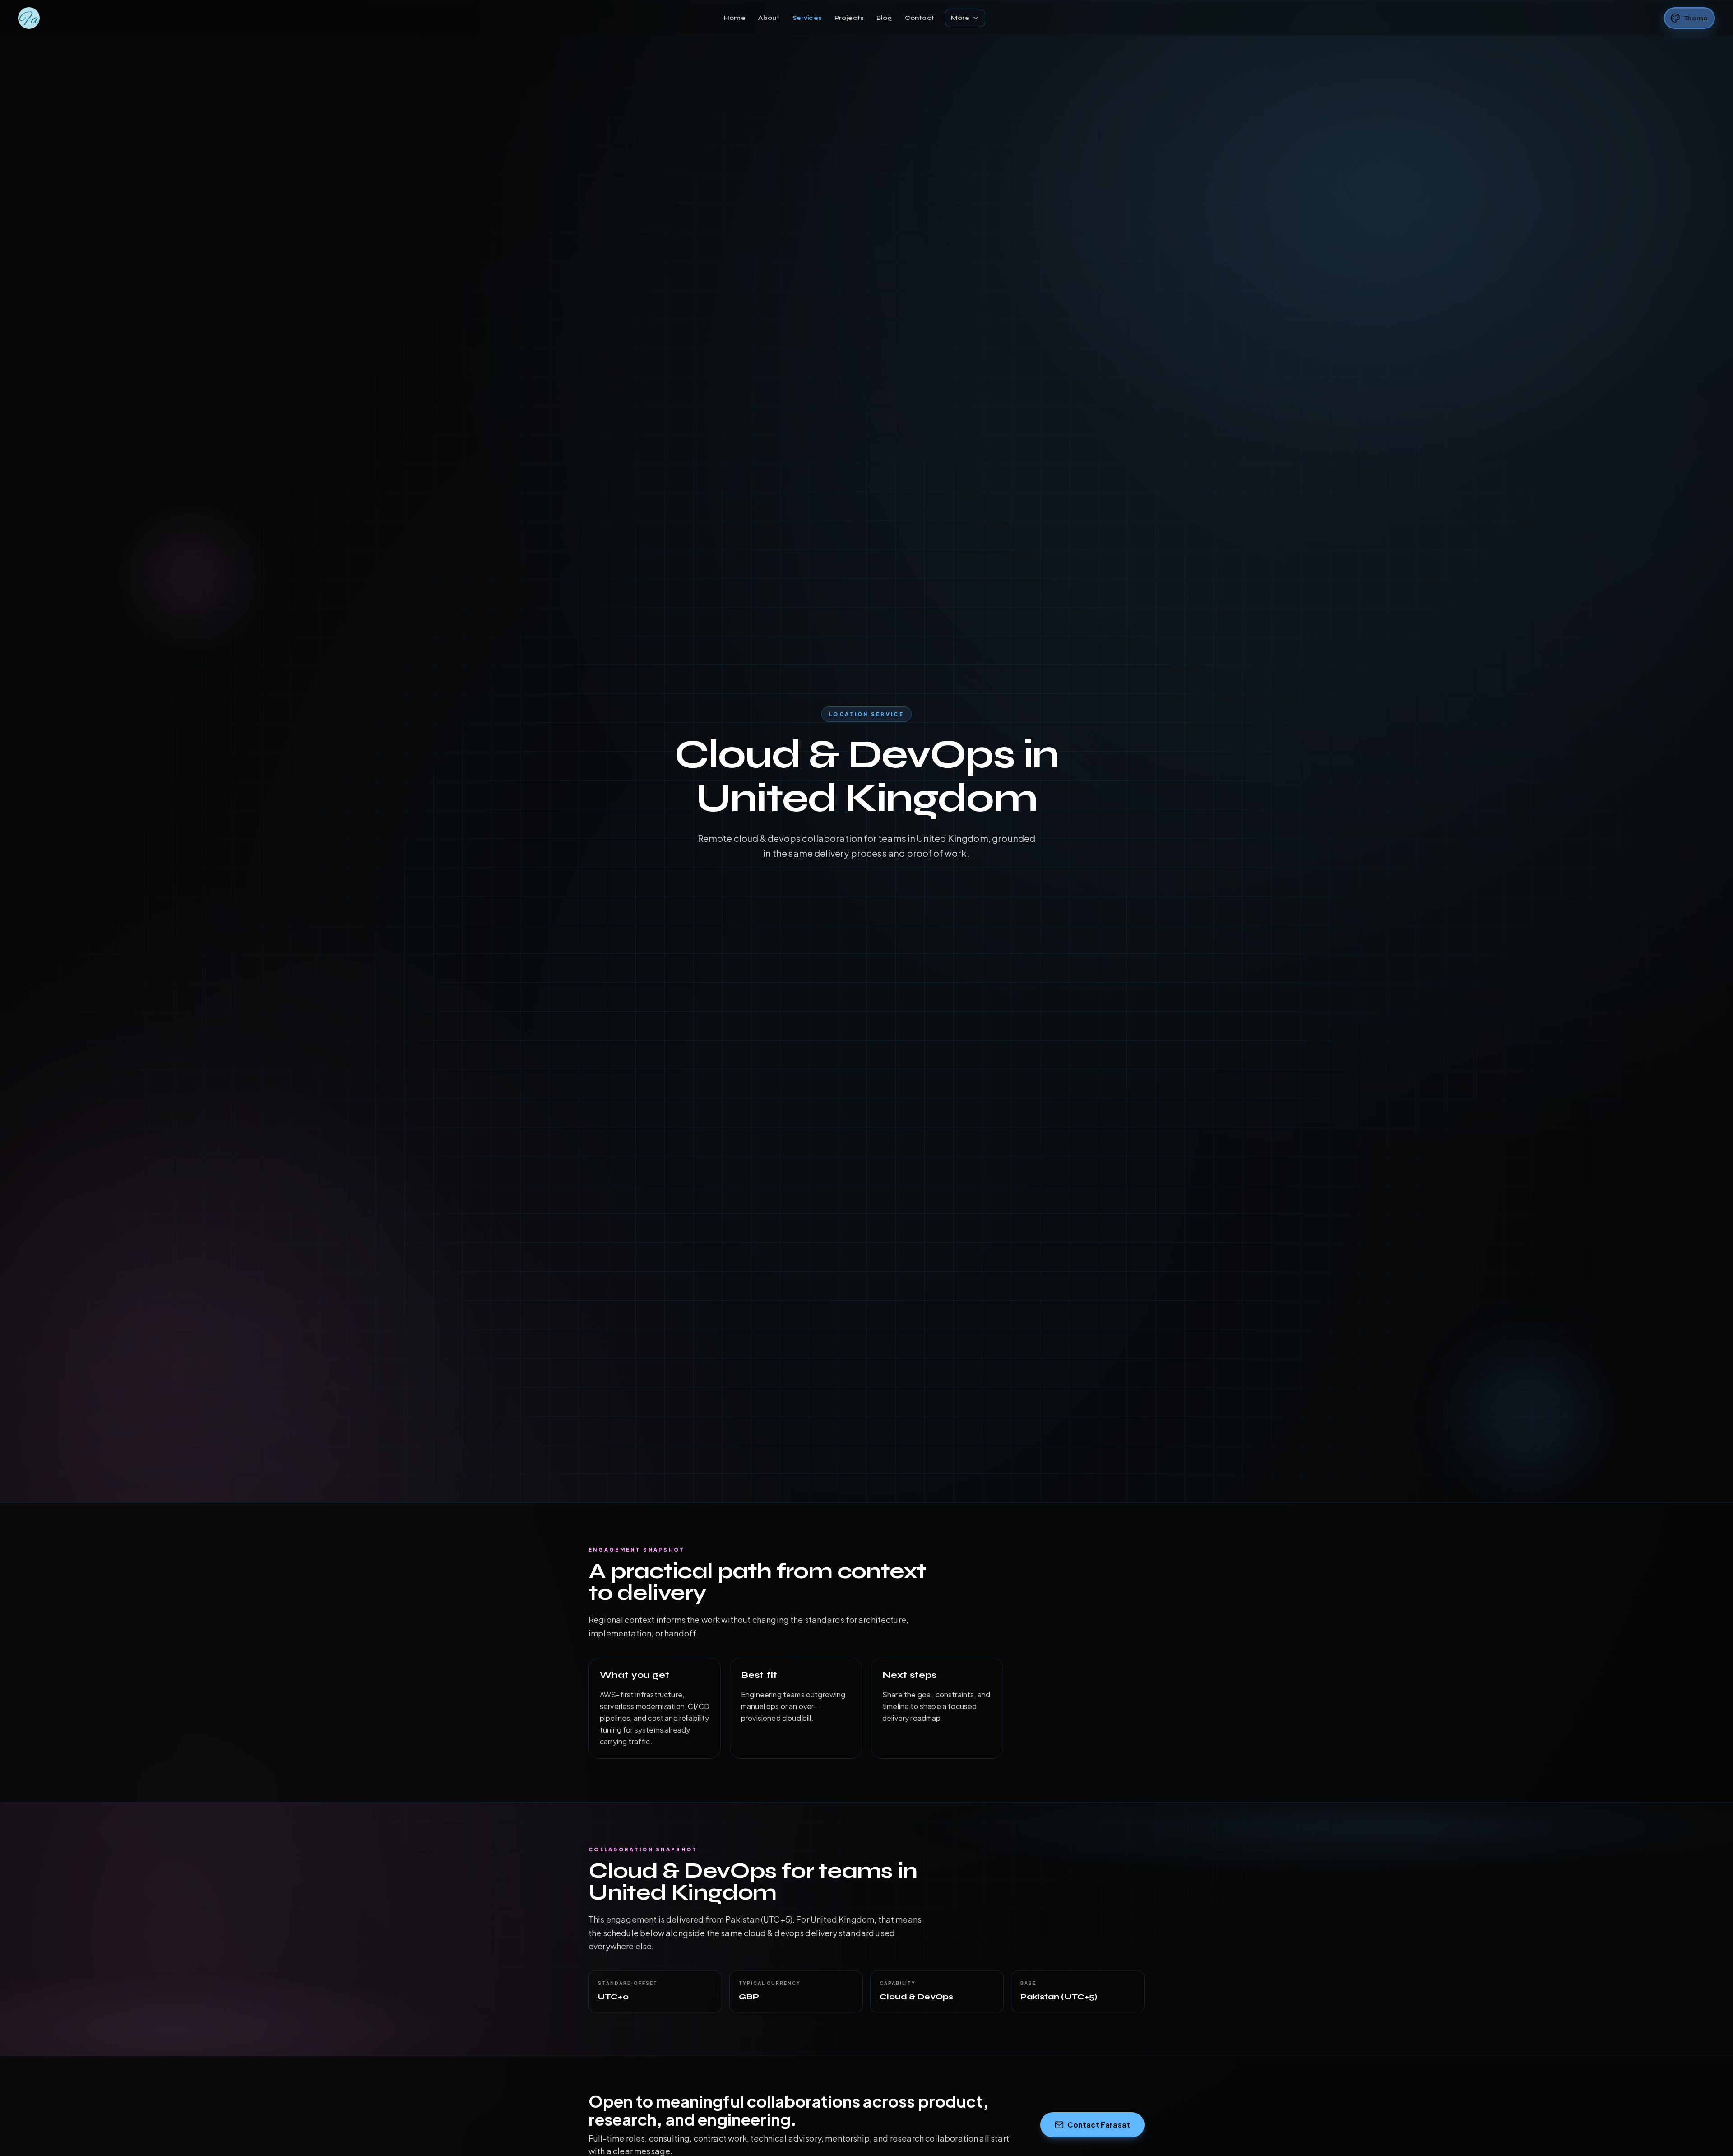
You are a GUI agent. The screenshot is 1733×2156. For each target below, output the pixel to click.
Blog (884, 18)
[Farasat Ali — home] (29, 18)
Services (807, 18)
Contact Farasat (1099, 2125)
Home (735, 18)
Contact (920, 18)
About (769, 18)
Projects (849, 18)
